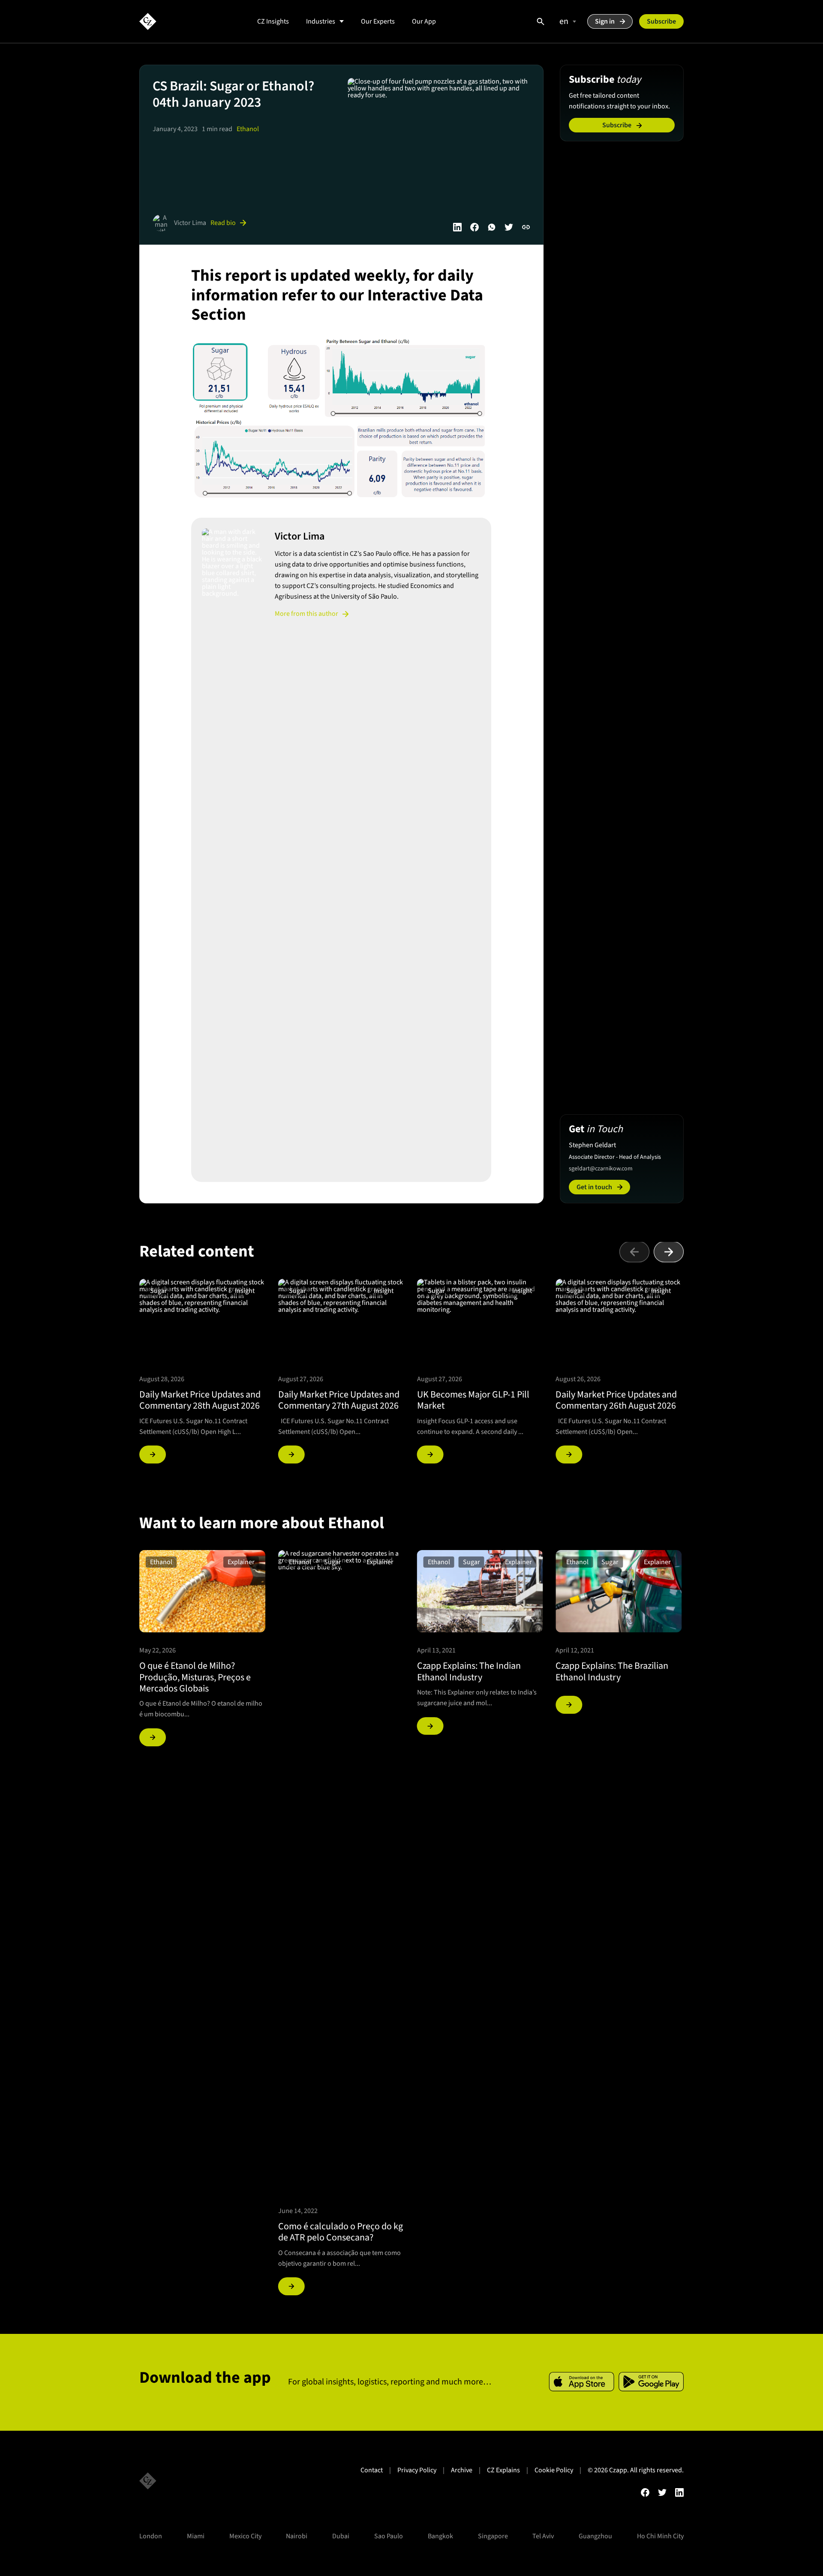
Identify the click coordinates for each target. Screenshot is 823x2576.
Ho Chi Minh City (660, 2536)
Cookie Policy (554, 2470)
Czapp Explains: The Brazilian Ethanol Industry (612, 1671)
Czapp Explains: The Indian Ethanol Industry (469, 1671)
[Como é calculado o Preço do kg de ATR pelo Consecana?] (291, 2286)
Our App (424, 21)
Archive (462, 2470)
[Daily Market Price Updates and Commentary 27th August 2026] (291, 1454)
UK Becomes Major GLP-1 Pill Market (473, 1400)
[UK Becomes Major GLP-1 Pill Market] (430, 1454)
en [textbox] (564, 21)
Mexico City (245, 2536)
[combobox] (566, 21)
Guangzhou (595, 2536)
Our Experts (378, 21)
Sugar (159, 1291)
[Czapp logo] (148, 21)
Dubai (341, 2536)
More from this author (306, 614)
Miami (196, 2536)
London (151, 2536)
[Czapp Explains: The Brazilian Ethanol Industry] (569, 1705)
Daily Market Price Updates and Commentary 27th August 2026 (339, 1400)
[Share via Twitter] (509, 227)
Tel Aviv (543, 2536)
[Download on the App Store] (581, 2382)
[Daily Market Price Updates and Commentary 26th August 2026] (569, 1454)
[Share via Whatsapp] (492, 227)
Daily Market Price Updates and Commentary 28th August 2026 (200, 1400)
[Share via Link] (526, 227)
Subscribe (661, 21)
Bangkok (440, 2536)
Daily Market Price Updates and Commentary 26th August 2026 (616, 1400)
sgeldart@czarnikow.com (601, 1169)
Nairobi (297, 2536)
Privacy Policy (417, 2470)
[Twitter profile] (662, 2492)
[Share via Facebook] (475, 227)
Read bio (223, 223)
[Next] (669, 1252)
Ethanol (248, 129)
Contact (372, 2470)
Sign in (605, 21)
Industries (321, 21)
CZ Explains (503, 2470)
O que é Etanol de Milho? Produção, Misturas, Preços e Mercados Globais (195, 1677)
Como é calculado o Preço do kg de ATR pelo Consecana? (341, 2232)
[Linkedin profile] (679, 2492)
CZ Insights (273, 21)
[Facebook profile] (645, 2492)
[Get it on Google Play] (651, 2382)
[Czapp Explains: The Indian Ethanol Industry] (430, 1726)
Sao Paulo (389, 2536)
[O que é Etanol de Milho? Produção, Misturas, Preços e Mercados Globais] (153, 1737)
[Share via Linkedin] (457, 227)
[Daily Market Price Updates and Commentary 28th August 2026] (153, 1454)
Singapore (493, 2536)
